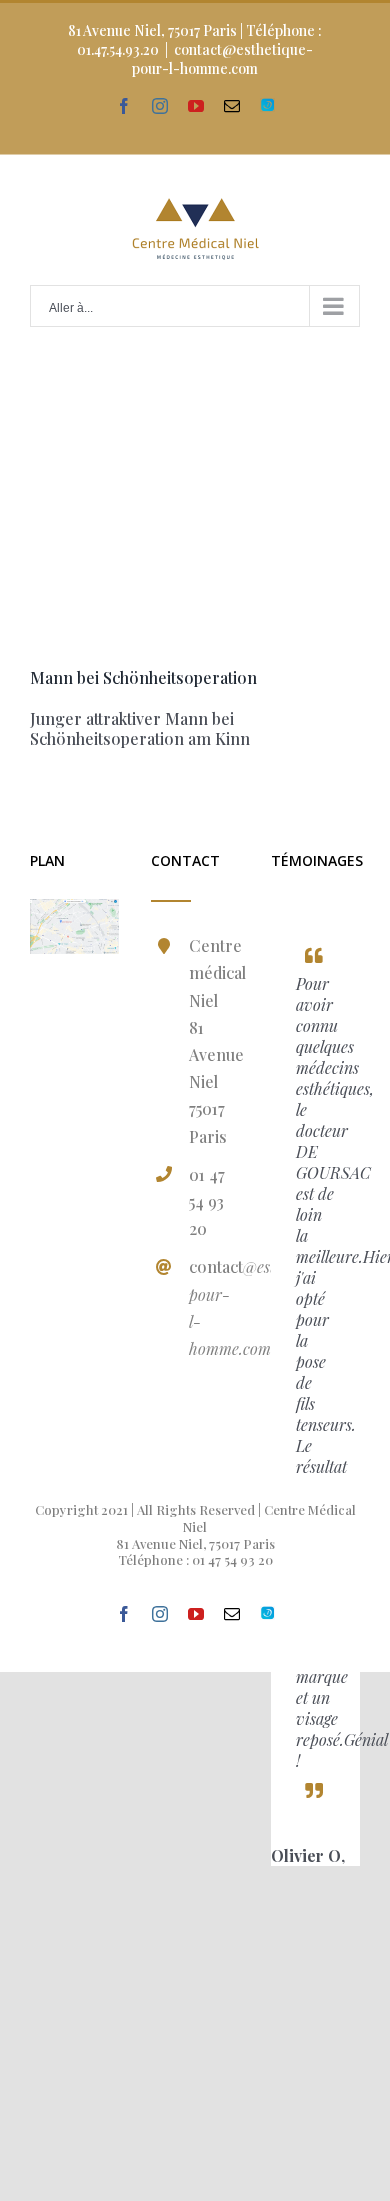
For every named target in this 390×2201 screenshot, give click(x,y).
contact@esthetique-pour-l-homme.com (222, 59)
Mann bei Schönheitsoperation (143, 677)
